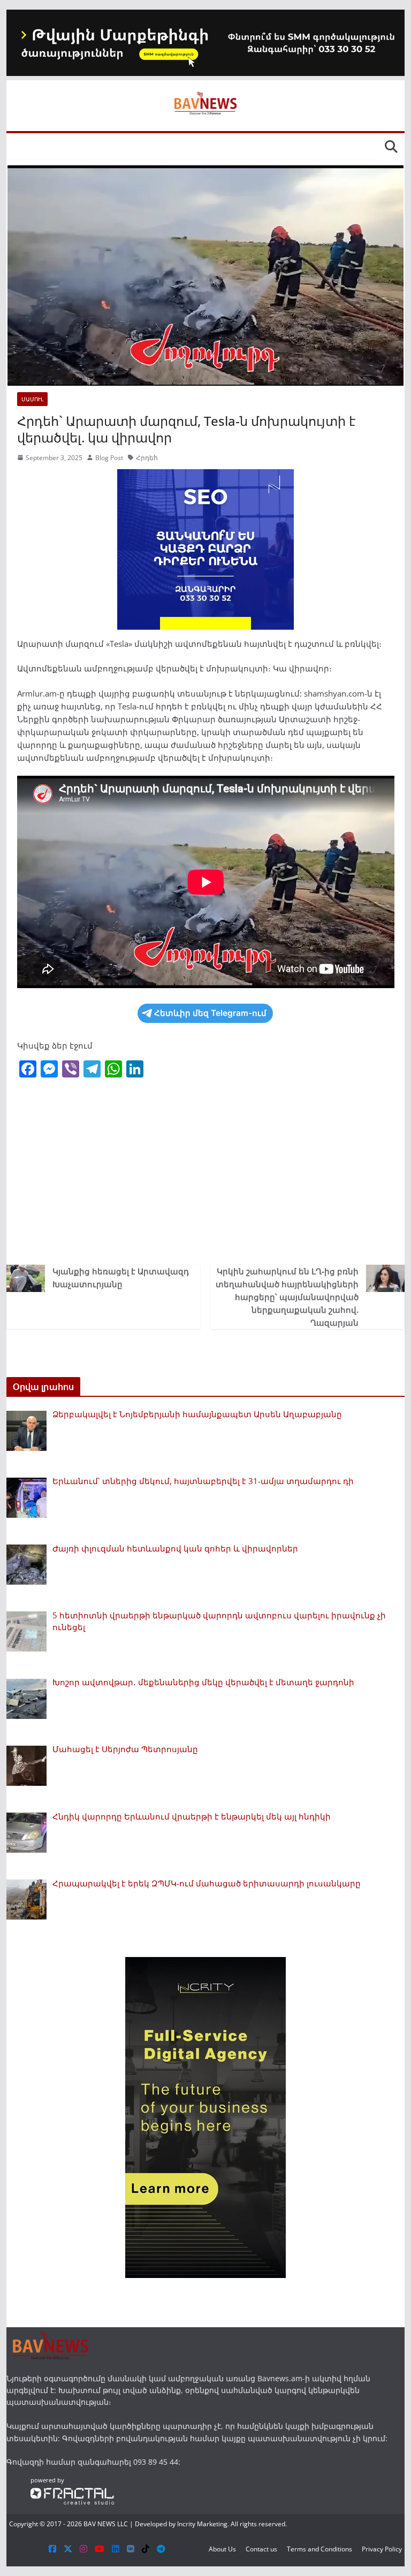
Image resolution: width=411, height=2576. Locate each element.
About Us (222, 2549)
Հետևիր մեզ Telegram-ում (210, 1013)
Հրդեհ (147, 458)
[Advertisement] (206, 1174)
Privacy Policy (382, 2549)
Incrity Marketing (202, 2524)
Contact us (261, 2549)
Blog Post (109, 458)
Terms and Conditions (319, 2549)
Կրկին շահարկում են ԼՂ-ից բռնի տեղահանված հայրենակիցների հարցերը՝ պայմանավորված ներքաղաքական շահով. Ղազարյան (287, 1297)
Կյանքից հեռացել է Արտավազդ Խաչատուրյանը (121, 1278)
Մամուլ (32, 399)
